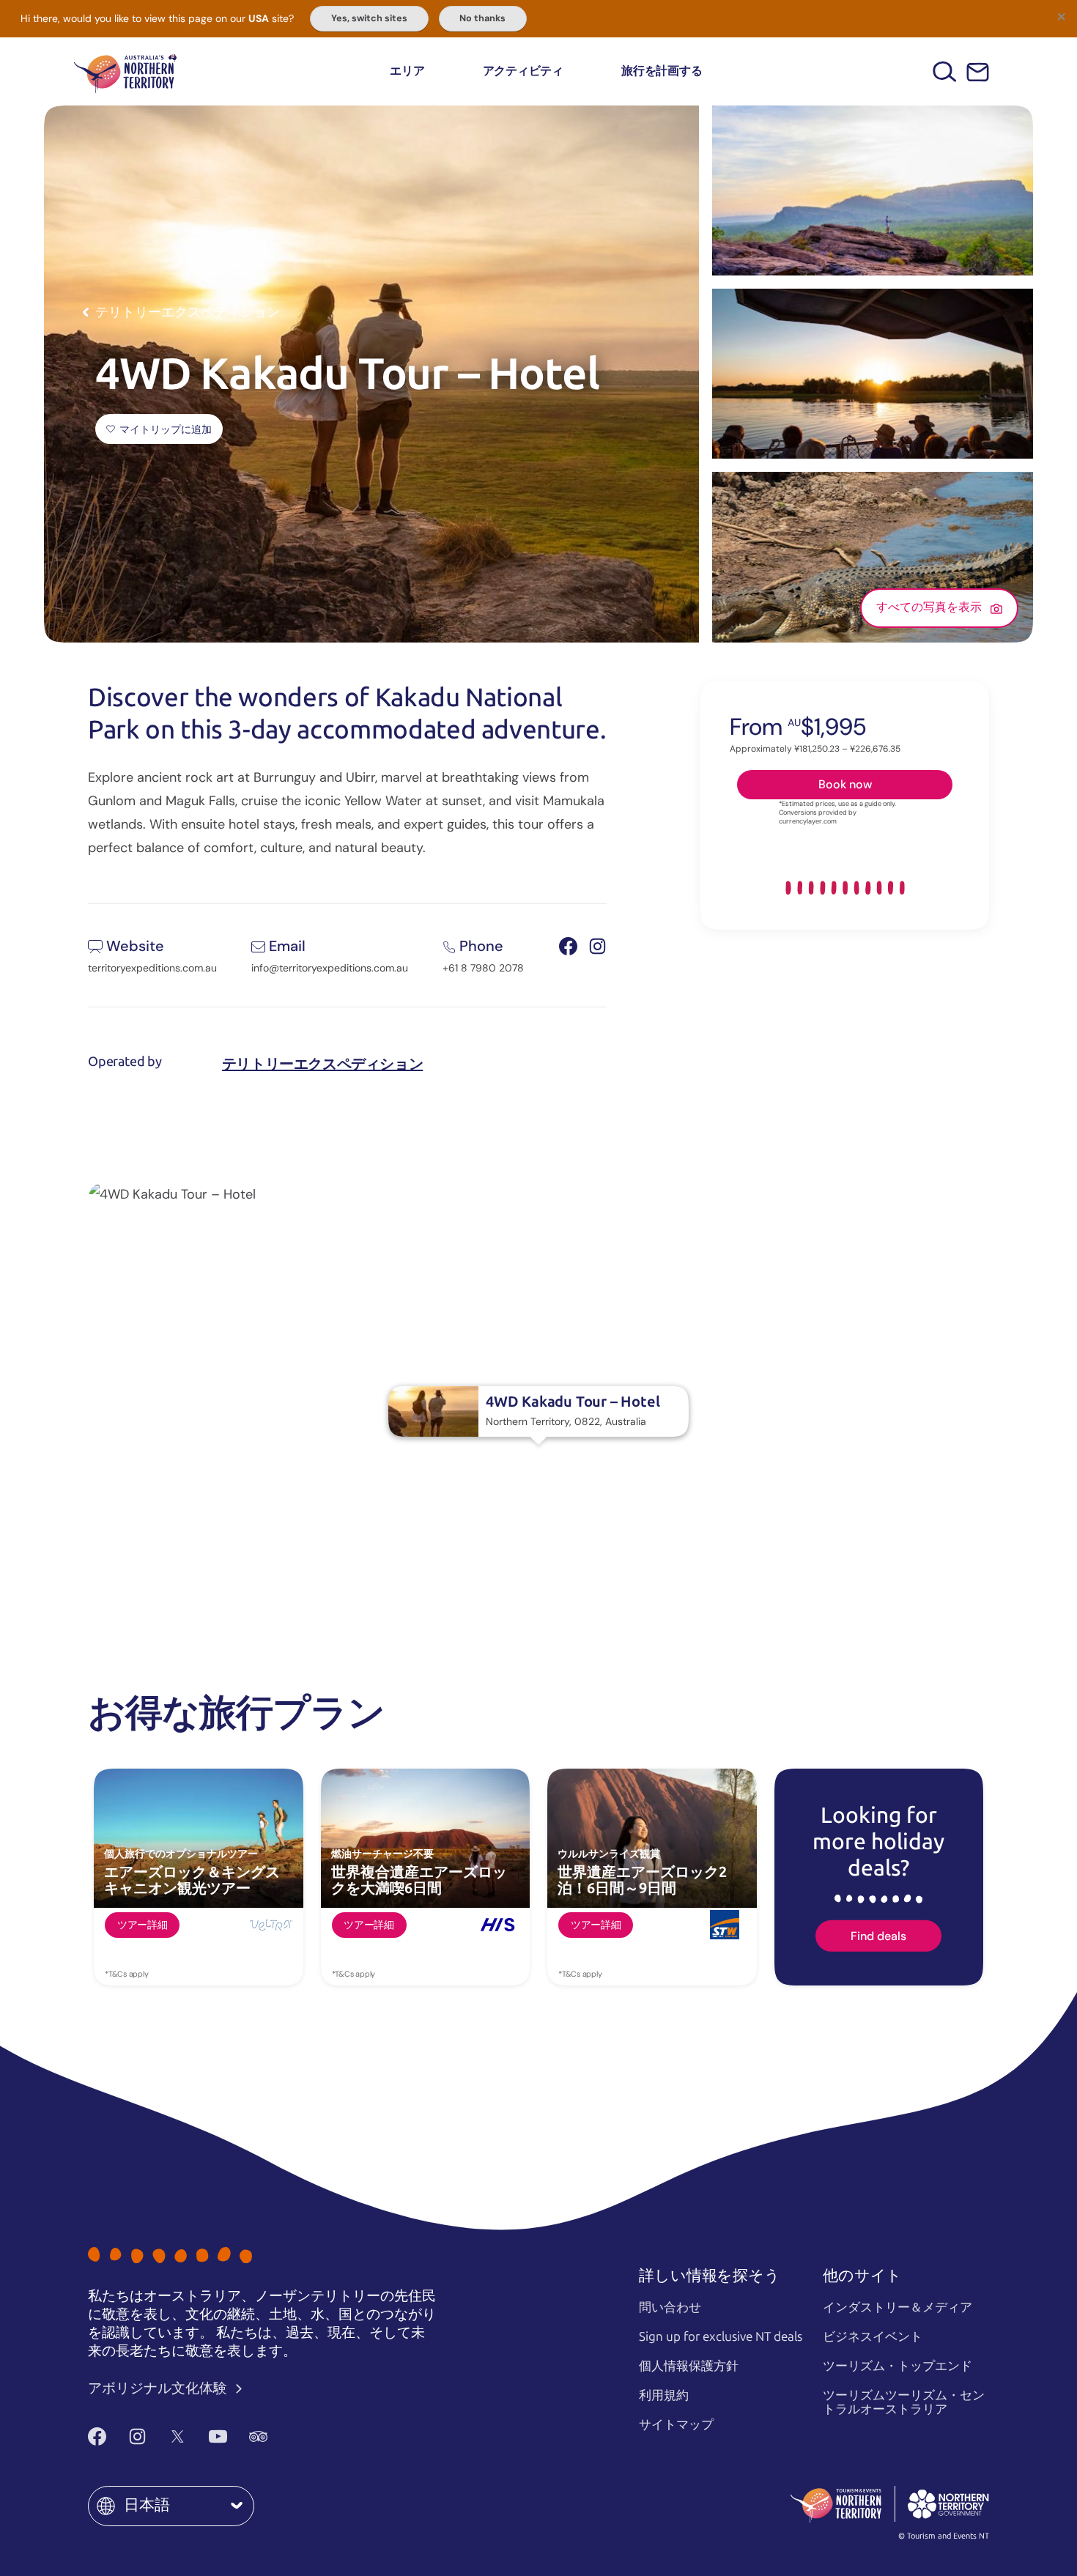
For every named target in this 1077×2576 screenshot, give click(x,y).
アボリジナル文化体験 (159, 2388)
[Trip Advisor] (258, 2436)
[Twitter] (178, 2436)
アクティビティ (523, 71)
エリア (407, 71)
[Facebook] (97, 2436)
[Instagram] (137, 2436)
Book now (845, 784)
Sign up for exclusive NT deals (721, 2336)
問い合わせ (670, 2307)
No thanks (482, 18)
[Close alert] (1061, 16)
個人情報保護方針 (689, 2366)
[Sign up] (978, 72)
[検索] (945, 71)
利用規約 (664, 2395)
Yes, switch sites (369, 18)
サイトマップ (676, 2424)
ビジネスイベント (873, 2336)
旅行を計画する (662, 71)
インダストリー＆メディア (897, 2307)
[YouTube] (218, 2436)
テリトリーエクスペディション (322, 1064)
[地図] (125, 71)
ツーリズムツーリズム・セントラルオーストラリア (904, 2402)
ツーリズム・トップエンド (897, 2366)
